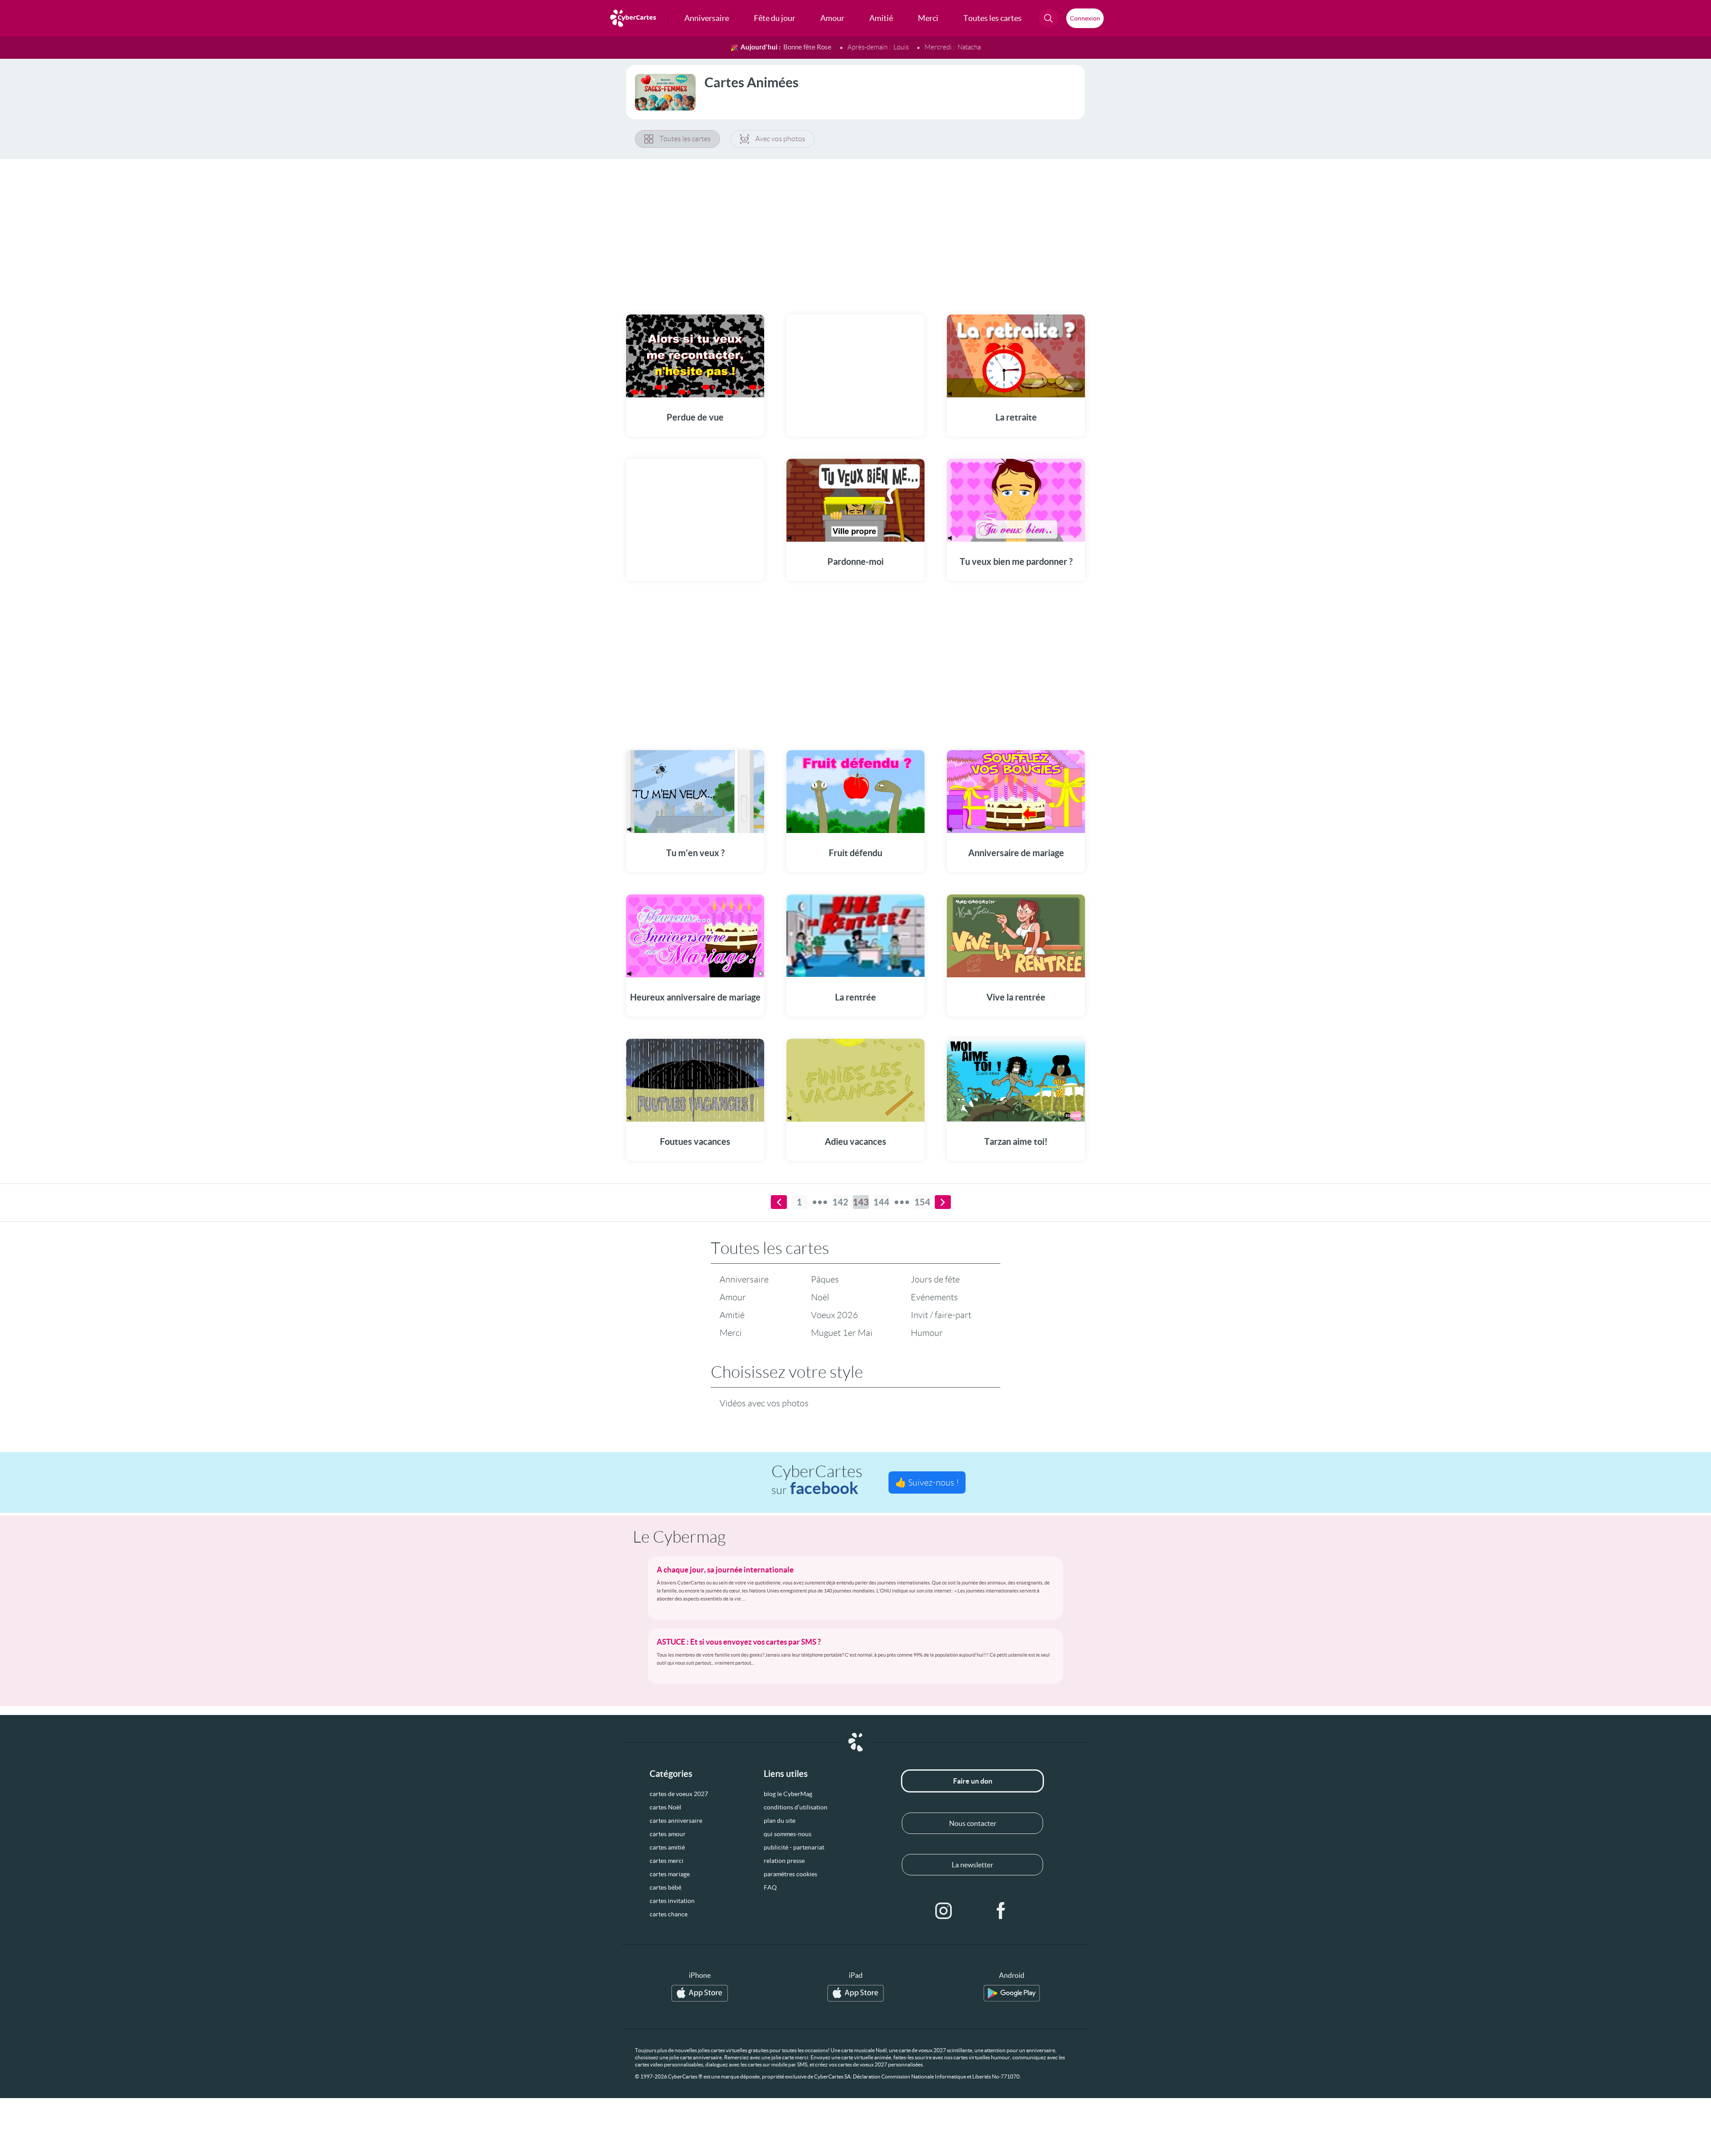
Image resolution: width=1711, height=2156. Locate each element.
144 (881, 1202)
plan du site (780, 1821)
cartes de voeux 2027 (679, 1794)
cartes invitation (672, 1901)
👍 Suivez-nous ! (927, 1482)
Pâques (825, 1279)
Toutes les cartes (685, 139)
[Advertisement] (855, 231)
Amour (733, 1297)
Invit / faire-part (941, 1315)
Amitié (732, 1315)
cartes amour (668, 1834)
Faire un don (973, 1781)
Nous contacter (973, 1823)
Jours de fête (935, 1279)
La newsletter (972, 1865)
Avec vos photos (780, 139)
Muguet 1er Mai (842, 1333)
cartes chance (669, 1914)
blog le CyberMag (788, 1794)
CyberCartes (817, 1480)
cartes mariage (670, 1874)
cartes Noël (665, 1807)
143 (861, 1202)
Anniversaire (744, 1279)
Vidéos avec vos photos (764, 1403)
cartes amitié (667, 1847)
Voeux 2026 (835, 1315)
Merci (731, 1333)
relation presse (784, 1861)
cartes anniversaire (676, 1821)
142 (840, 1202)
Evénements (934, 1297)
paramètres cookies (790, 1874)
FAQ (770, 1887)
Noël (820, 1297)
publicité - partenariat (794, 1847)
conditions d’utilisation (796, 1807)
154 (922, 1202)
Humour (927, 1333)
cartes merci (667, 1861)
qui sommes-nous (788, 1834)
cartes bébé (665, 1887)
